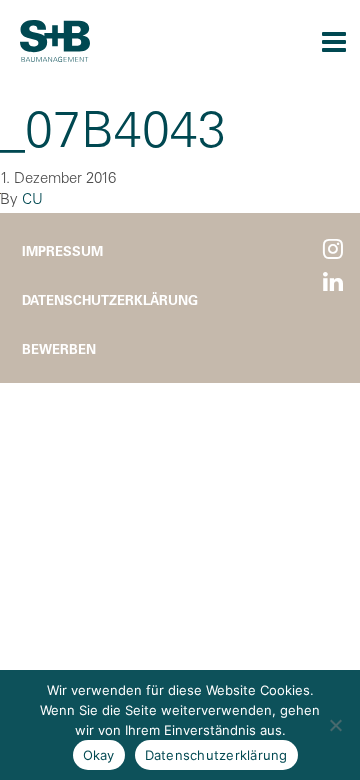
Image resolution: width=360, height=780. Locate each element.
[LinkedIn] (333, 282)
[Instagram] (333, 249)
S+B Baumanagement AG (55, 41)
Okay (99, 755)
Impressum (62, 250)
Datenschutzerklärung (110, 299)
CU (32, 198)
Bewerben (59, 348)
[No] (335, 725)
